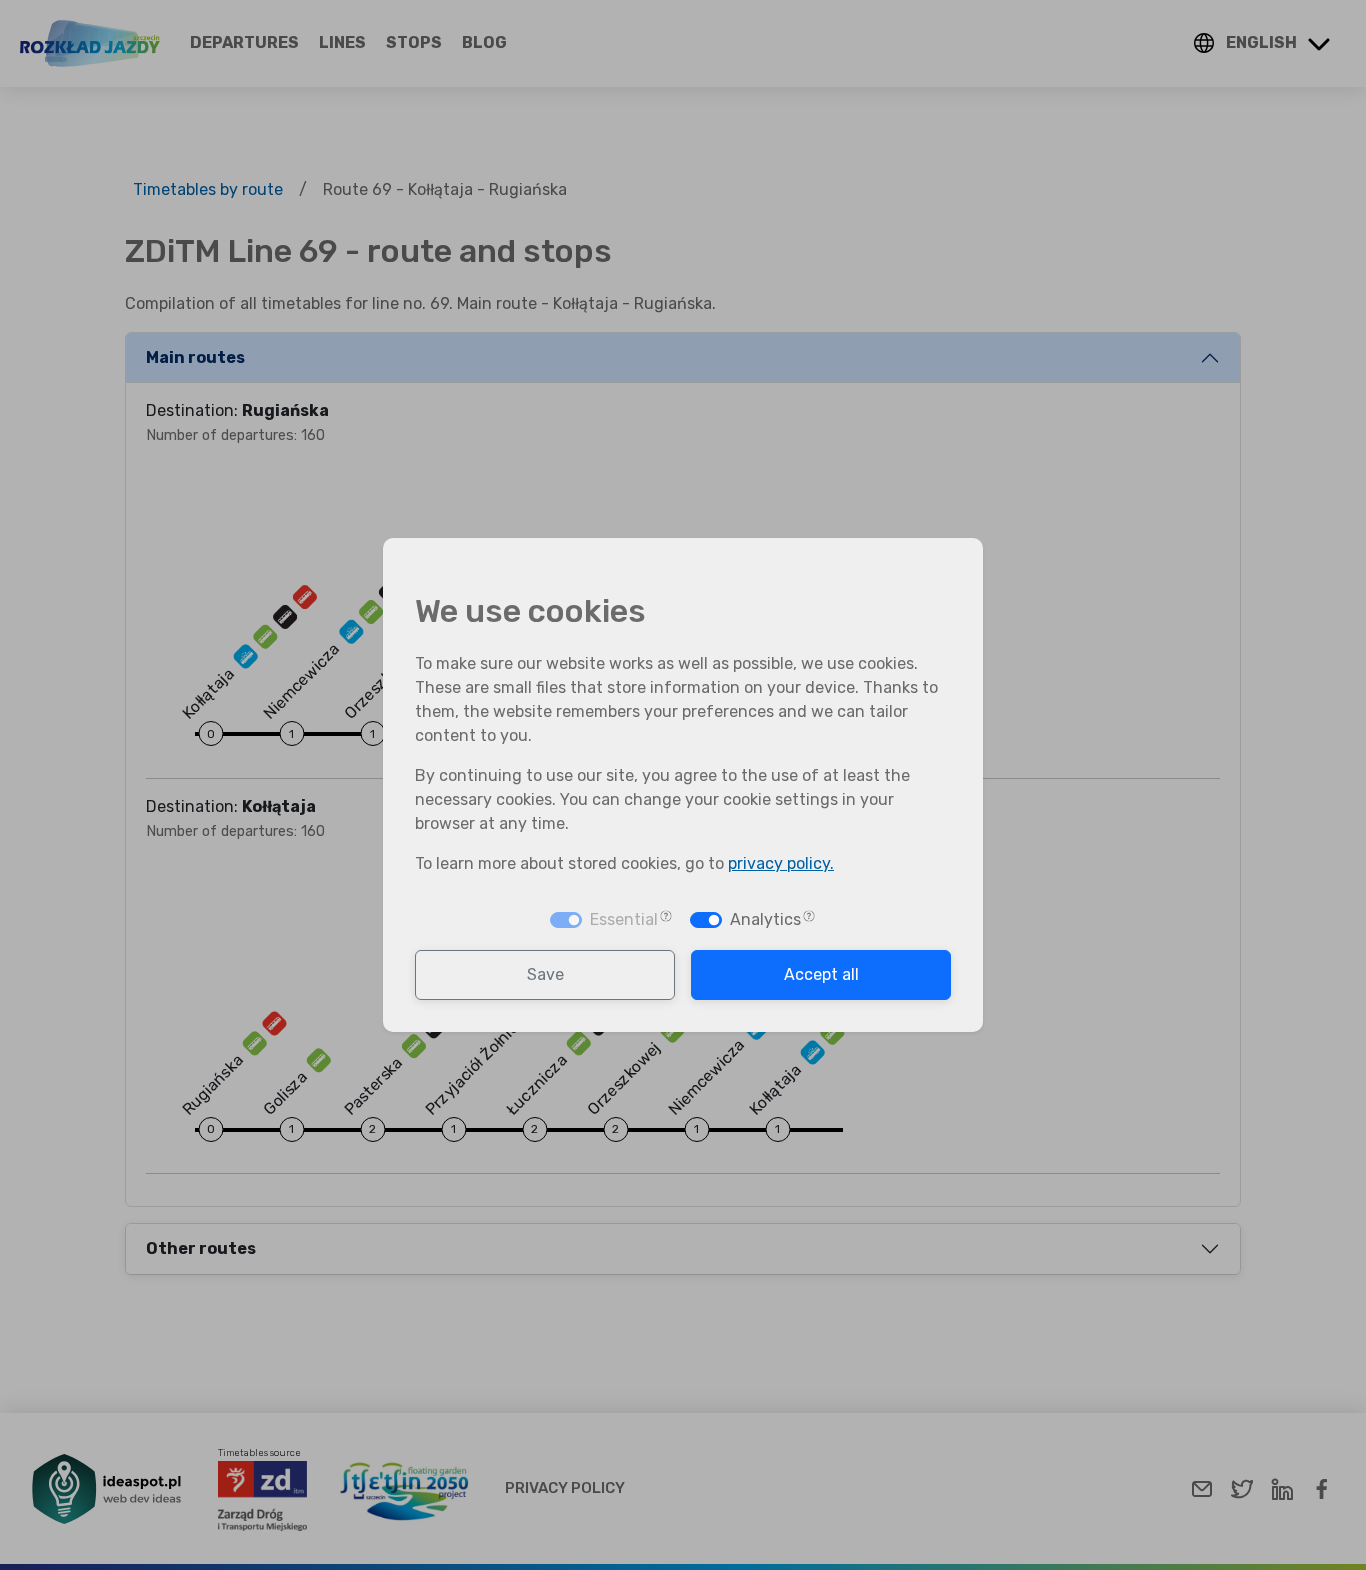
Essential (624, 919)
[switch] (706, 920)
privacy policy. (781, 863)
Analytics (765, 919)
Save (545, 974)
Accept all (821, 974)
